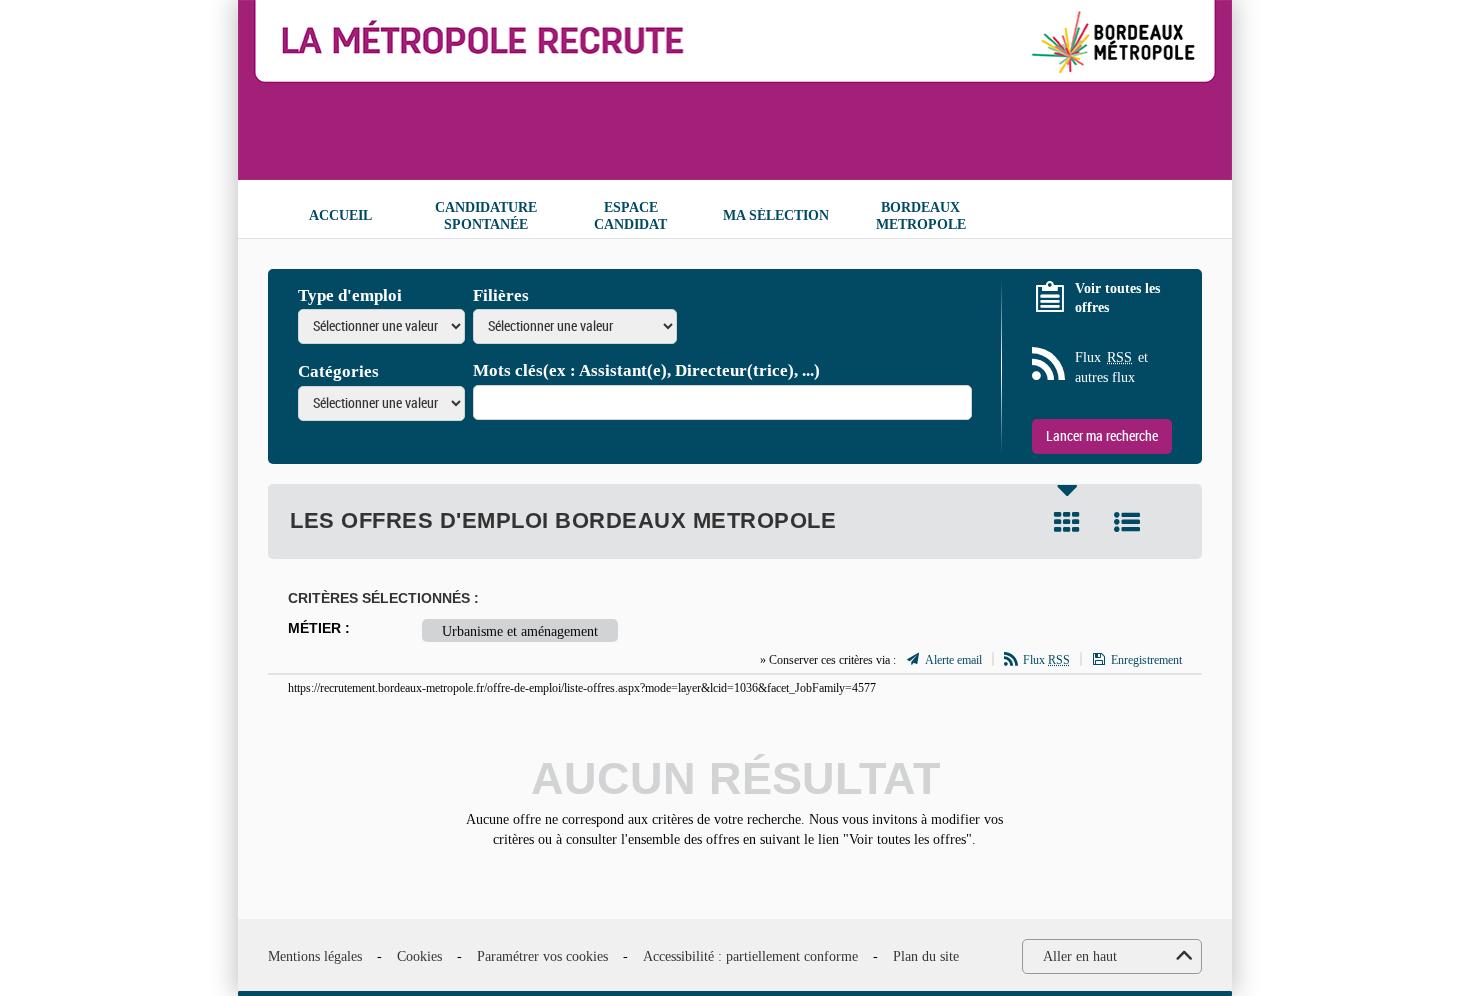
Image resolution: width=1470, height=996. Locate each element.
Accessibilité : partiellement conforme (750, 956)
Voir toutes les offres (1117, 298)
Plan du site (926, 956)
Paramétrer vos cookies (542, 956)
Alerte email (953, 660)
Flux (1046, 660)
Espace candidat (630, 216)
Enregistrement (1146, 660)
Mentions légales (315, 956)
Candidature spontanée (486, 216)
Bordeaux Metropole (921, 216)
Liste (1127, 522)
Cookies (419, 956)
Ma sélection (776, 215)
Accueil (340, 215)
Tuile (1067, 522)
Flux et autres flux (1111, 367)
